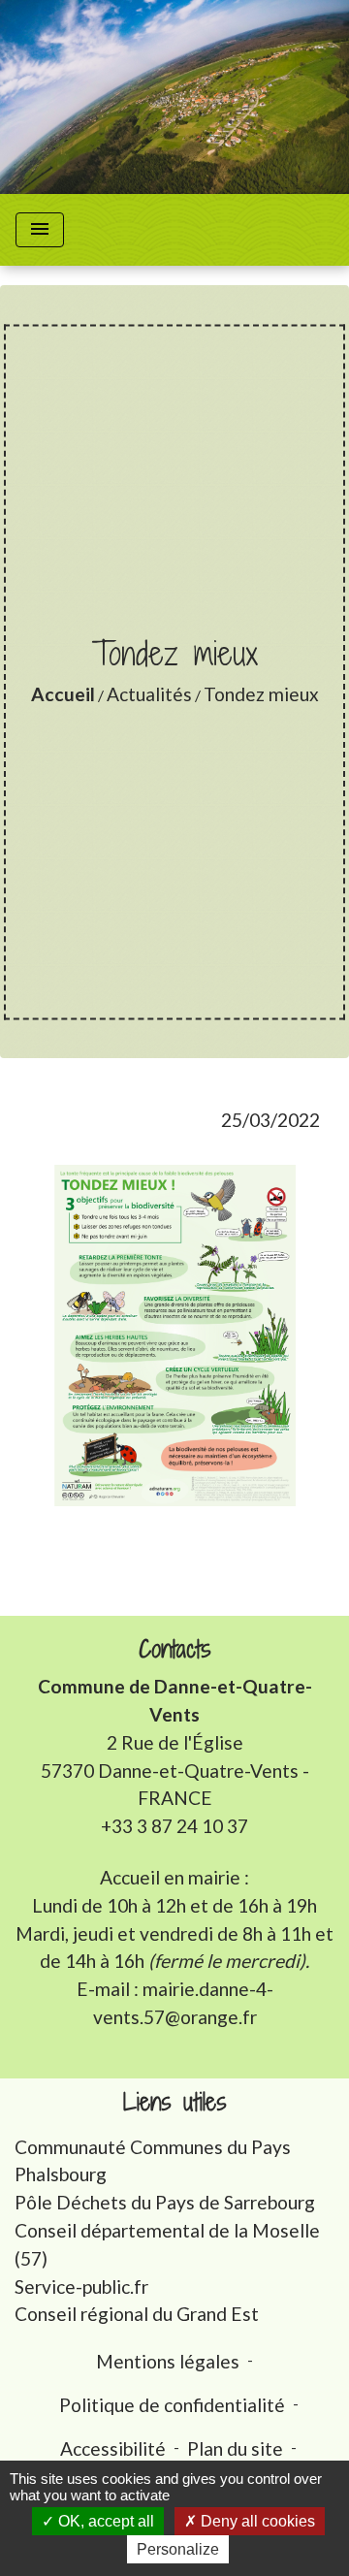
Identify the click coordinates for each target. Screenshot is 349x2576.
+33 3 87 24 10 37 (174, 1826)
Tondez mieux (261, 694)
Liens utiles (175, 2102)
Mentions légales (168, 2361)
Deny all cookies (256, 2521)
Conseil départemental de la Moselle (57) (167, 2244)
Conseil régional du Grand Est (137, 2314)
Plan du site (235, 2448)
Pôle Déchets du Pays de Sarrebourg (165, 2202)
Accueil (63, 694)
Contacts (175, 1649)
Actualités (149, 694)
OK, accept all (104, 2521)
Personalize (178, 2549)
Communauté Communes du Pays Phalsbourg (153, 2161)
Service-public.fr (81, 2286)
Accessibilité (113, 2448)
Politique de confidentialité (172, 2405)
